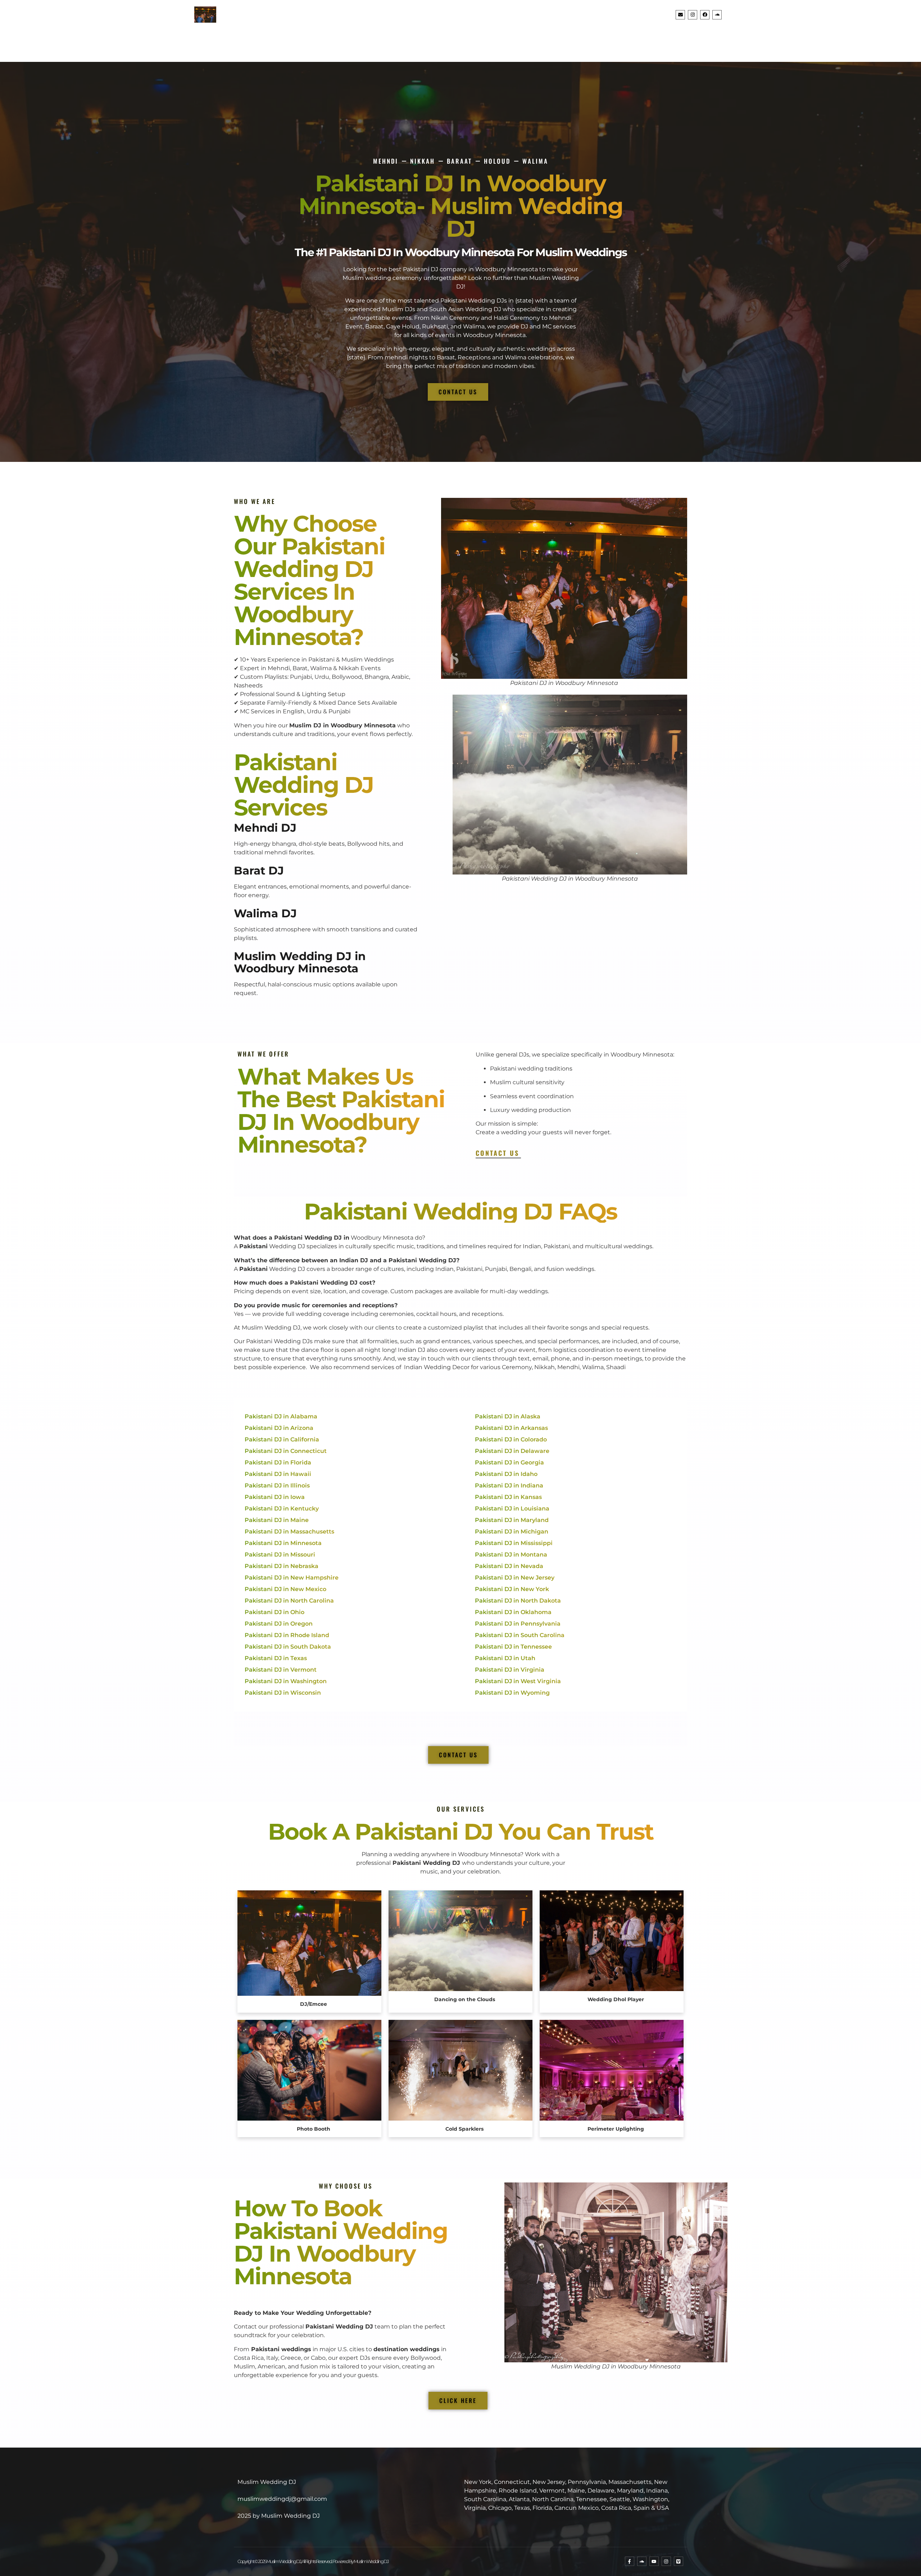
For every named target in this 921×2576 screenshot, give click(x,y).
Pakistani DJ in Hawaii (278, 1474)
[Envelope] (680, 15)
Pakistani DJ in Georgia (509, 1462)
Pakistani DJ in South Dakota (288, 1647)
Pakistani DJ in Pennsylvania (518, 1624)
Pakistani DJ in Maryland (512, 1520)
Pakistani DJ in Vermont (281, 1670)
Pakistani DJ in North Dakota (518, 1601)
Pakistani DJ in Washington (286, 1681)
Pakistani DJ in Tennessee (513, 1647)
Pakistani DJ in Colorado (511, 1439)
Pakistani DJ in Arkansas (511, 1428)
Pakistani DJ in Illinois (277, 1485)
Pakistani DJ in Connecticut (286, 1451)
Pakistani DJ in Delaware (512, 1451)
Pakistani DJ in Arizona (279, 1428)
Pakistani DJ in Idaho (506, 1474)
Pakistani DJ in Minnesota (283, 1543)
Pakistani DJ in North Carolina (289, 1601)
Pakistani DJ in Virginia (510, 1670)
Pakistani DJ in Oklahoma (513, 1612)
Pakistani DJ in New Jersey (515, 1578)
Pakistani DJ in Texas (276, 1658)
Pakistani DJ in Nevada (509, 1566)
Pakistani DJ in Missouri (280, 1555)
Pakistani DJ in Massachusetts (289, 1532)
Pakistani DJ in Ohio (275, 1612)
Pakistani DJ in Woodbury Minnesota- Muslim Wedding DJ (461, 206)
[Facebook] (705, 15)
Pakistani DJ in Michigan (512, 1532)
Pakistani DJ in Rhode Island (287, 1635)
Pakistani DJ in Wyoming (512, 1693)
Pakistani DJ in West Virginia (518, 1681)
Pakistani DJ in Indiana (509, 1485)
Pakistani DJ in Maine (277, 1520)
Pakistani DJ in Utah (505, 1658)
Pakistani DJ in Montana (511, 1555)
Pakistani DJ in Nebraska (282, 1566)
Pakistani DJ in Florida (278, 1462)
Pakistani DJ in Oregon (279, 1624)
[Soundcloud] (717, 15)
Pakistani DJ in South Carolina (520, 1635)
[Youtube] (654, 2561)
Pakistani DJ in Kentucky (282, 1509)
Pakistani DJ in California (282, 1439)
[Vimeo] (679, 2561)
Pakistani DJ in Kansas (508, 1497)
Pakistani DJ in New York (512, 1589)
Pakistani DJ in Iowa (275, 1497)
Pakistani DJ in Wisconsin (283, 1693)
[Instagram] (693, 15)
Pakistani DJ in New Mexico (285, 1589)
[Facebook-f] (630, 2561)
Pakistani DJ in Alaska (508, 1416)
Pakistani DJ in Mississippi (514, 1543)
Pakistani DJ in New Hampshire (292, 1578)
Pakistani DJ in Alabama (281, 1416)
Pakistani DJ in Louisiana (512, 1509)
